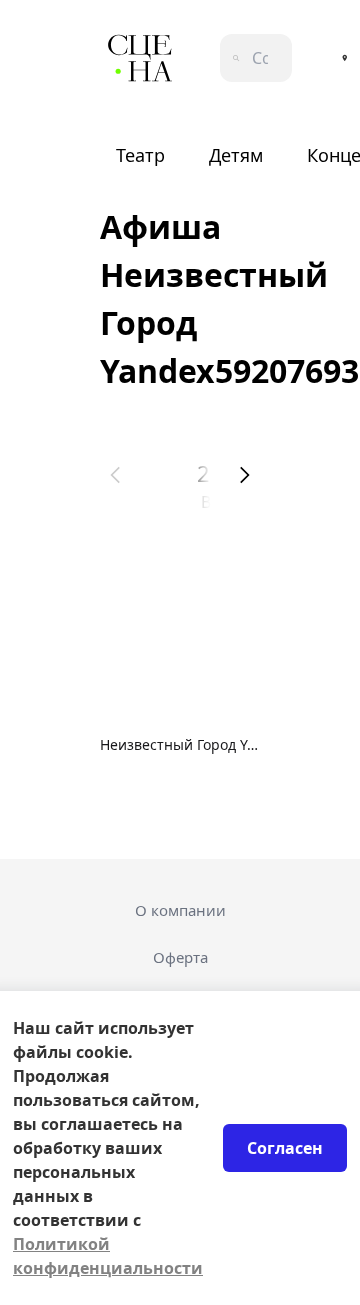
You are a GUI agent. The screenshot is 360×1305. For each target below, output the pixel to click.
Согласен (285, 1148)
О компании (180, 910)
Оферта (180, 957)
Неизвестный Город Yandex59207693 (180, 744)
